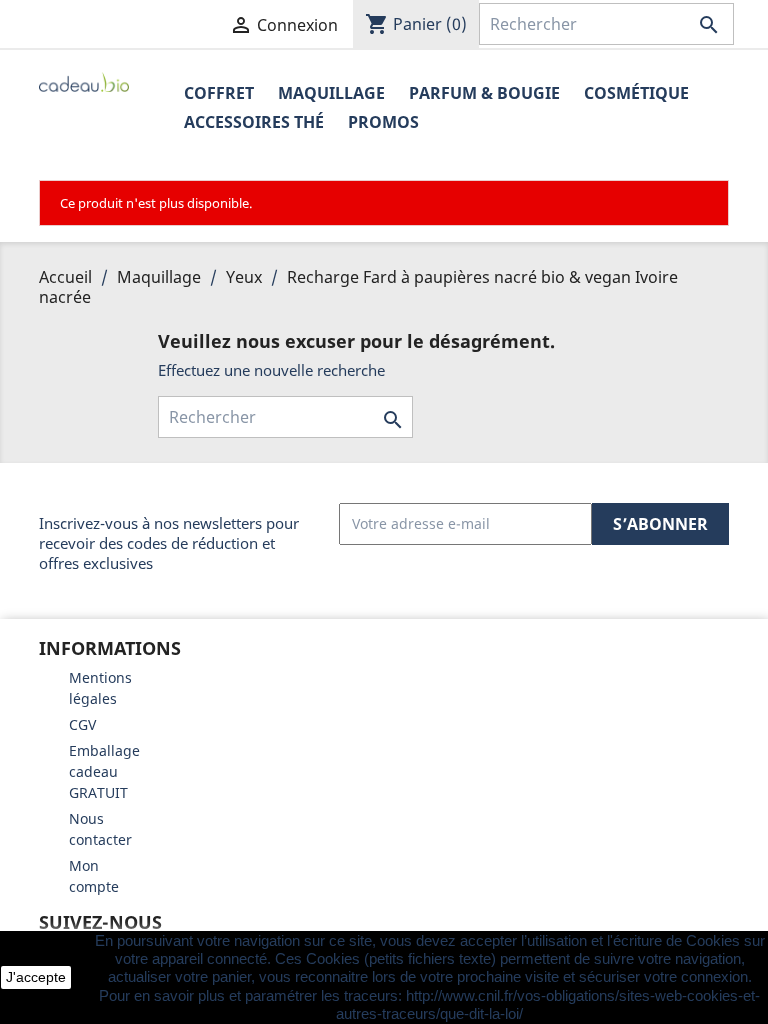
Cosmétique (636, 93)
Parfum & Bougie (484, 93)
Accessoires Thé (254, 122)
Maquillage (331, 93)
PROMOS (383, 122)
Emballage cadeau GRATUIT (104, 771)
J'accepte (36, 977)
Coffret (219, 93)
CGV (82, 724)
